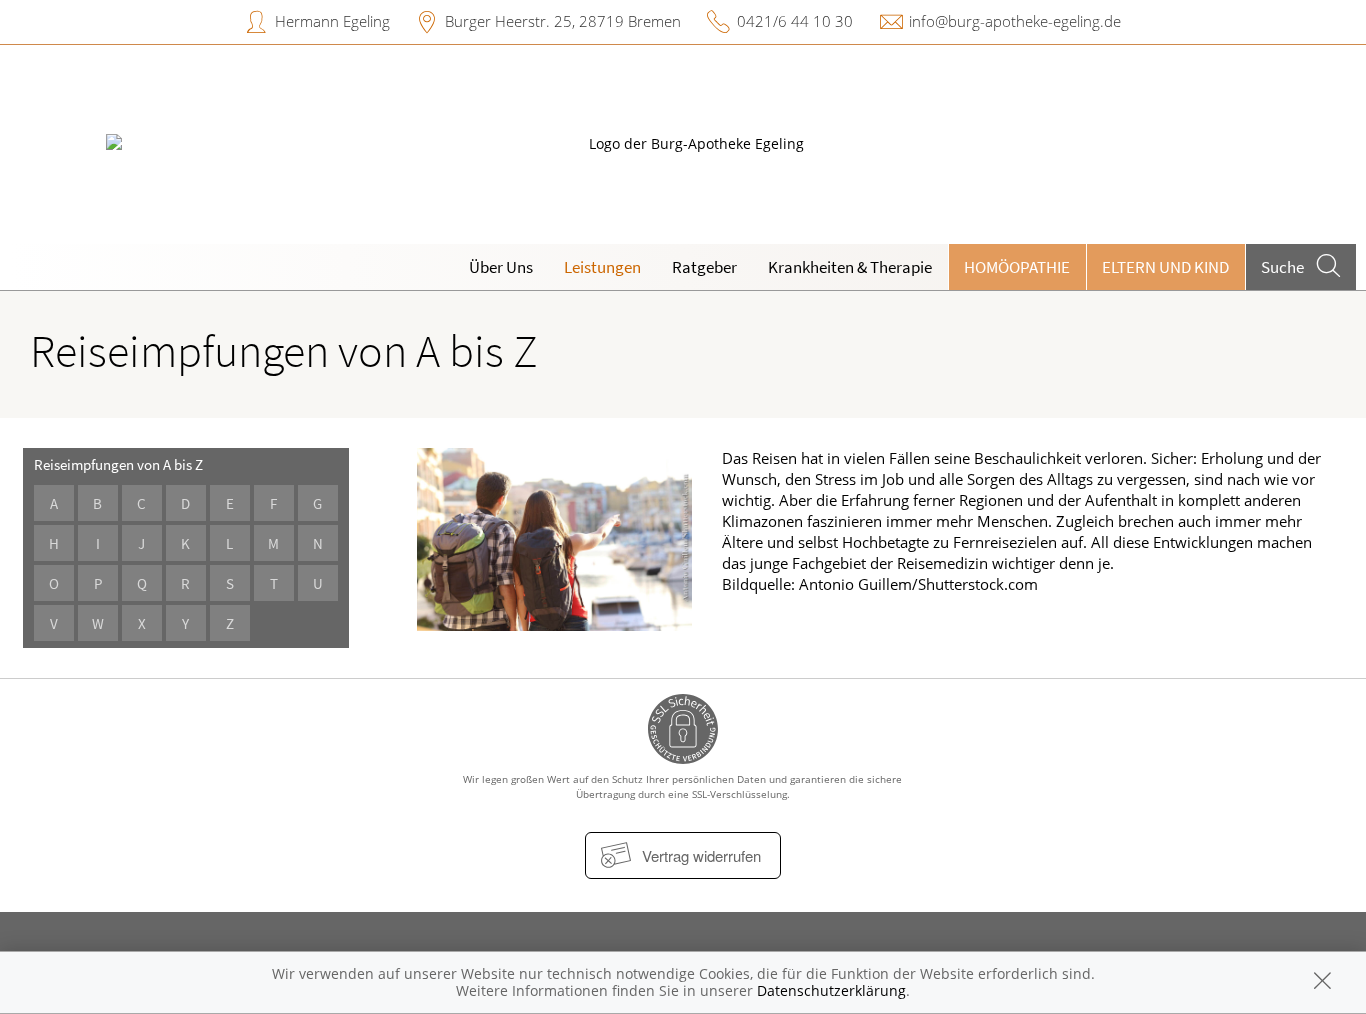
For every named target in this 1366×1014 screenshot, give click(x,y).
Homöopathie (1017, 267)
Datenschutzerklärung (831, 990)
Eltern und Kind (1165, 267)
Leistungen (602, 267)
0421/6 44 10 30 (795, 21)
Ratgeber (704, 267)
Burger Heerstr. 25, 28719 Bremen (563, 21)
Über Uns (501, 267)
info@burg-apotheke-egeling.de (1015, 21)
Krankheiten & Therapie (850, 267)
